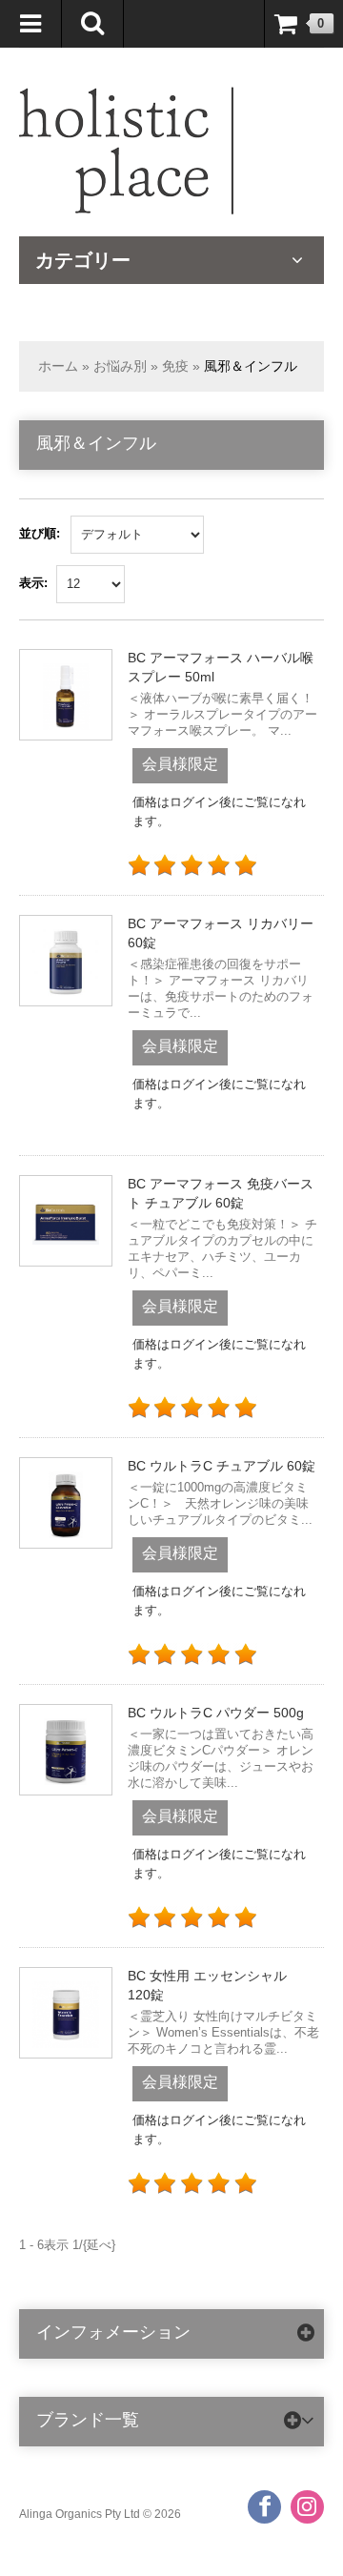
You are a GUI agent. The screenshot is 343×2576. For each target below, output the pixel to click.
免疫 (175, 366)
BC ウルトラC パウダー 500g (216, 1713)
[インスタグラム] (307, 2507)
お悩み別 (120, 366)
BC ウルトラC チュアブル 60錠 (222, 1466)
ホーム (58, 366)
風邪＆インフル (251, 366)
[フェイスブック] (264, 2507)
